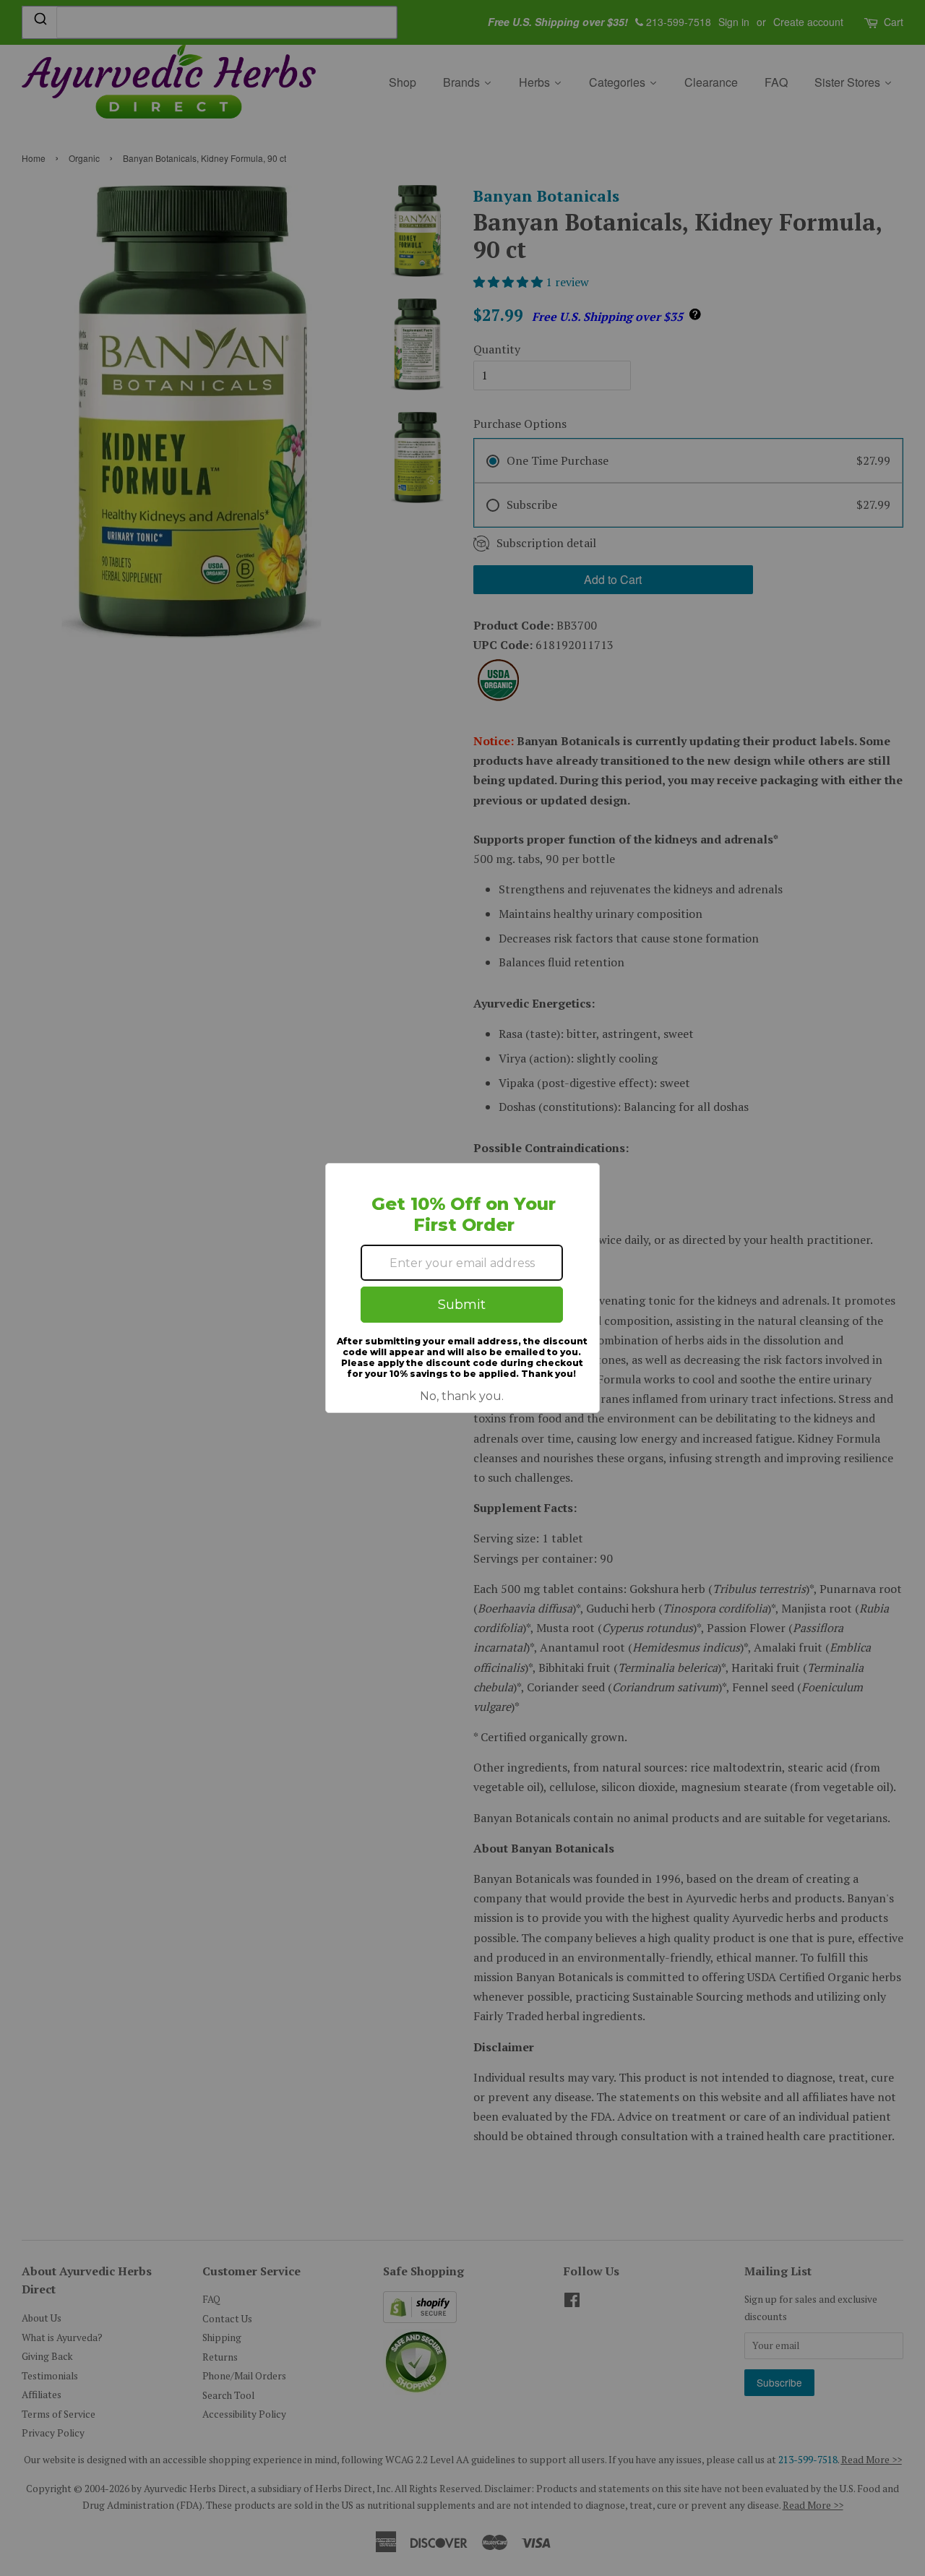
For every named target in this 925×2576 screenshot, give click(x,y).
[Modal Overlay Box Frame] (462, 1288)
